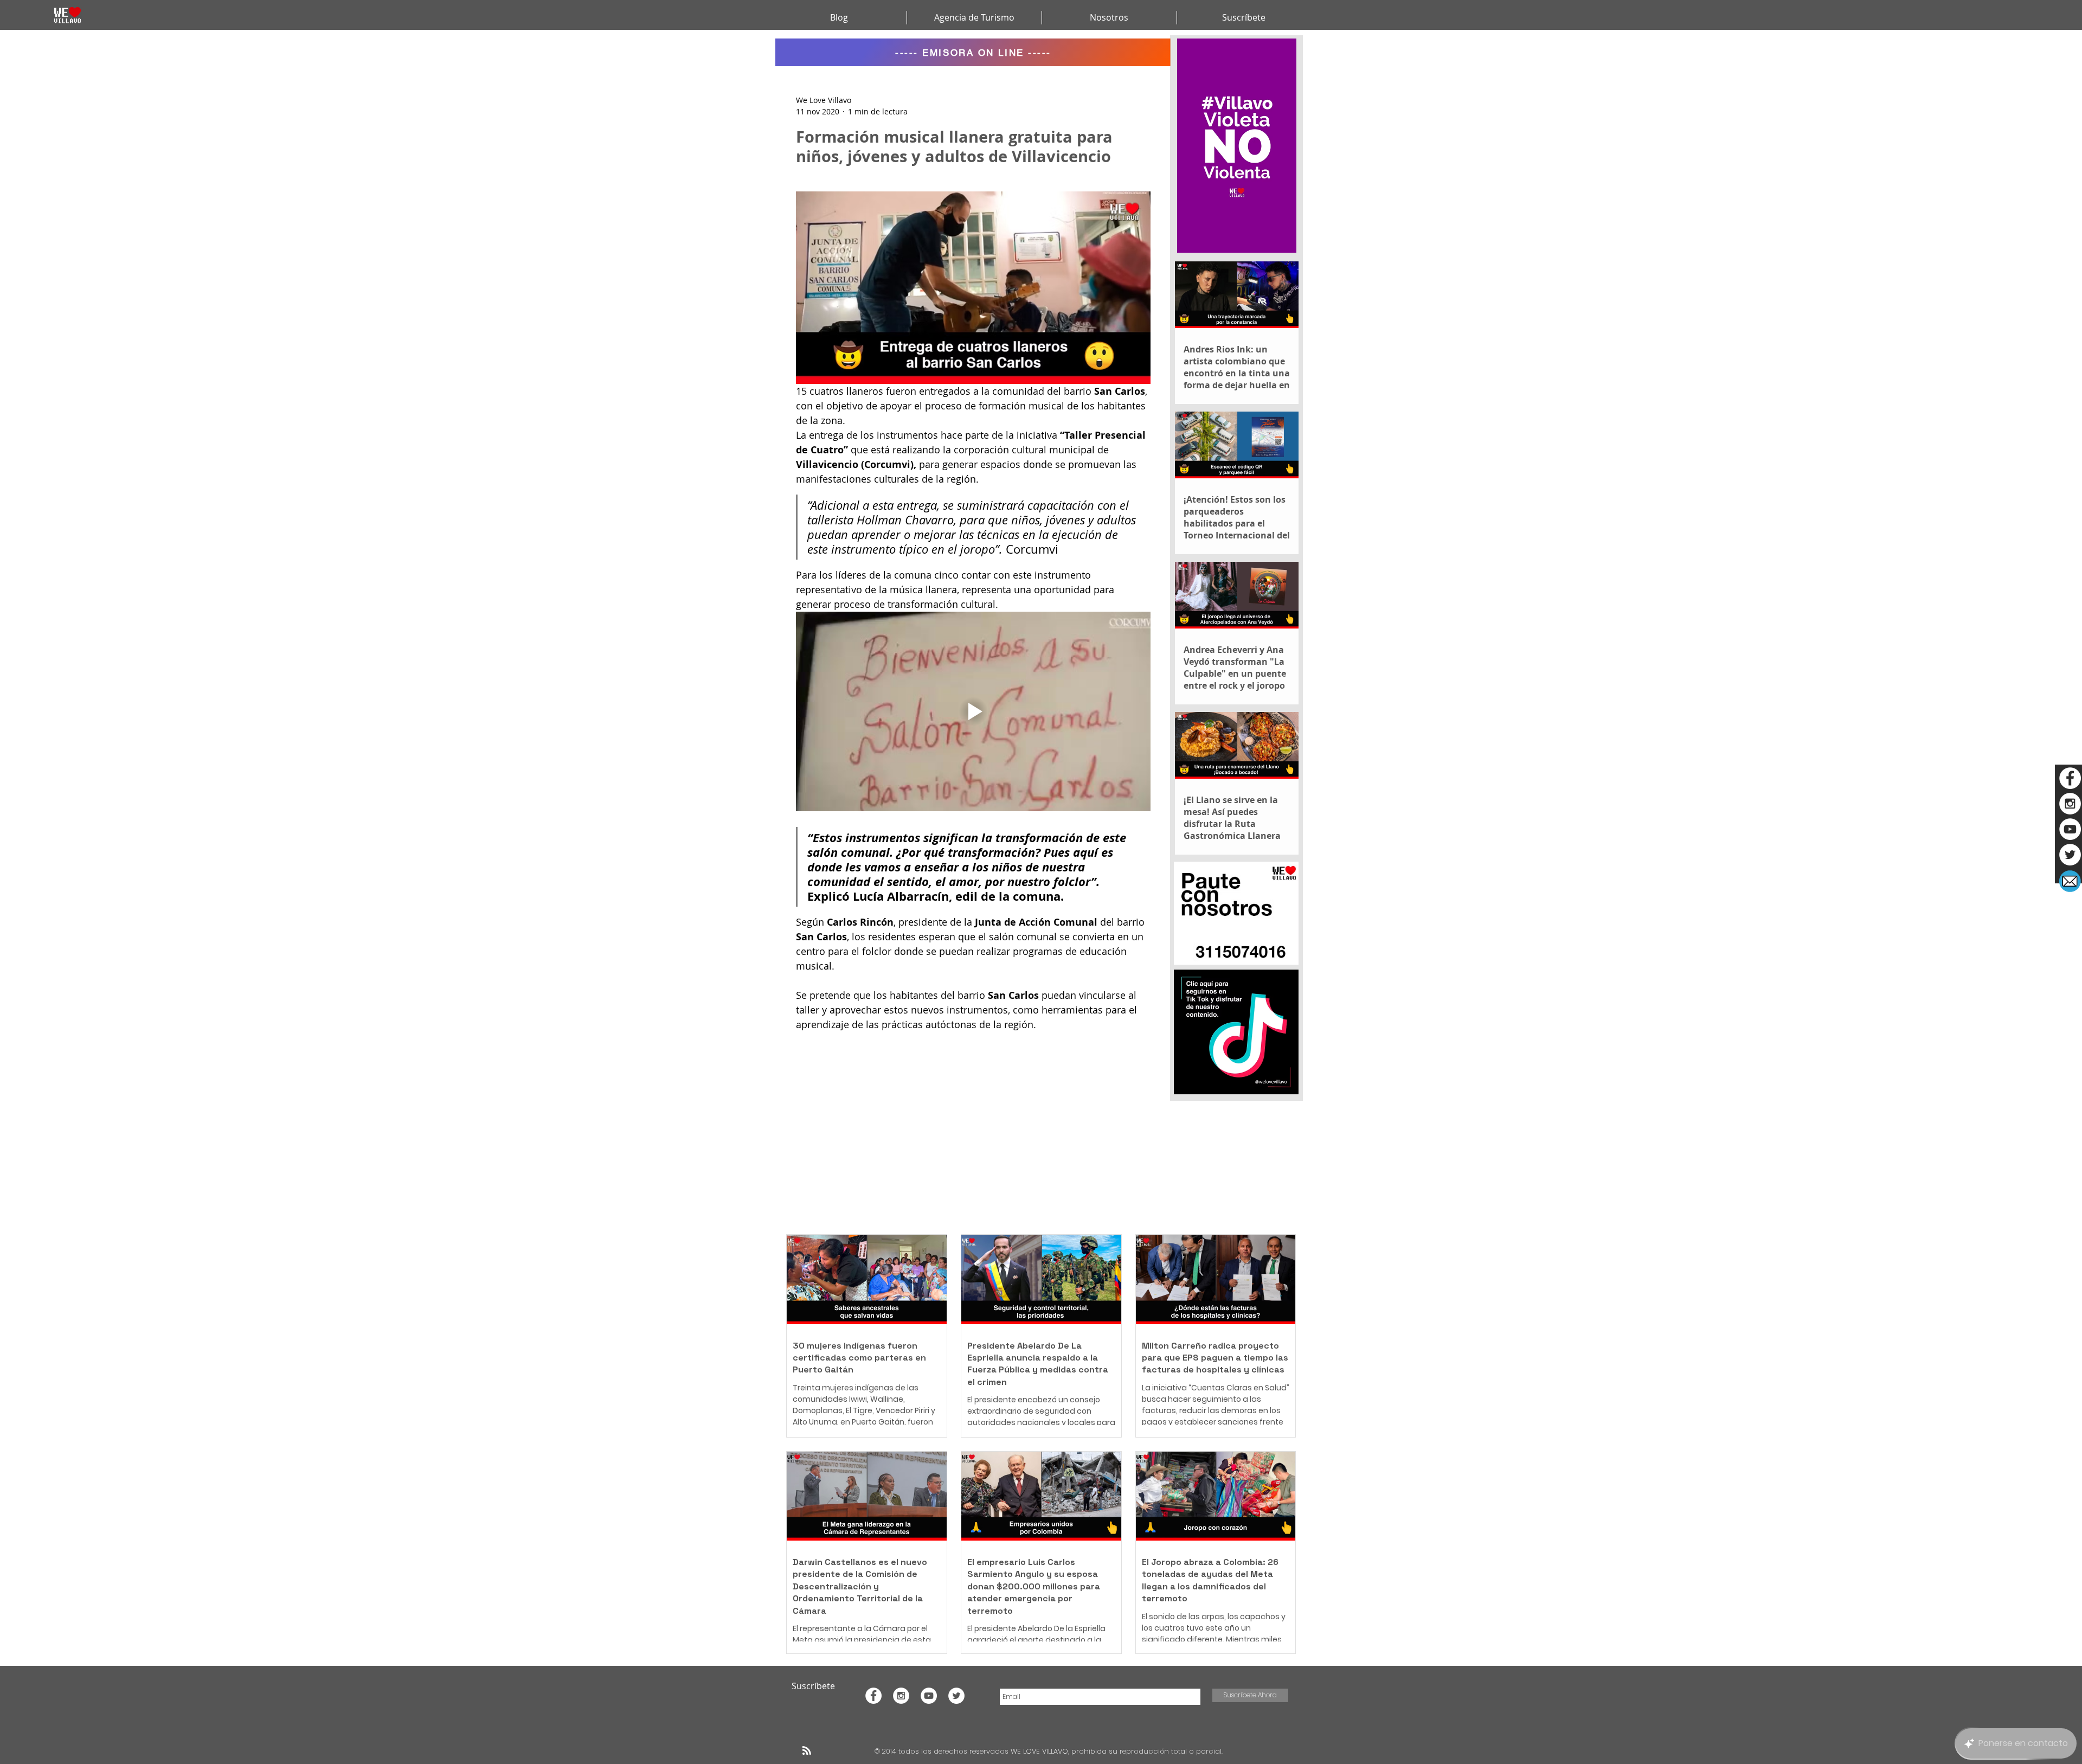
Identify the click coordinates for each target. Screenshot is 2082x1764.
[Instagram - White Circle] (2070, 804)
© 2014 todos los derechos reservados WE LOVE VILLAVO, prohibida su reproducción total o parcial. (1050, 1751)
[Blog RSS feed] (807, 1751)
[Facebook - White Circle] (2070, 778)
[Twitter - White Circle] (2070, 855)
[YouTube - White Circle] (2070, 829)
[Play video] (973, 711)
